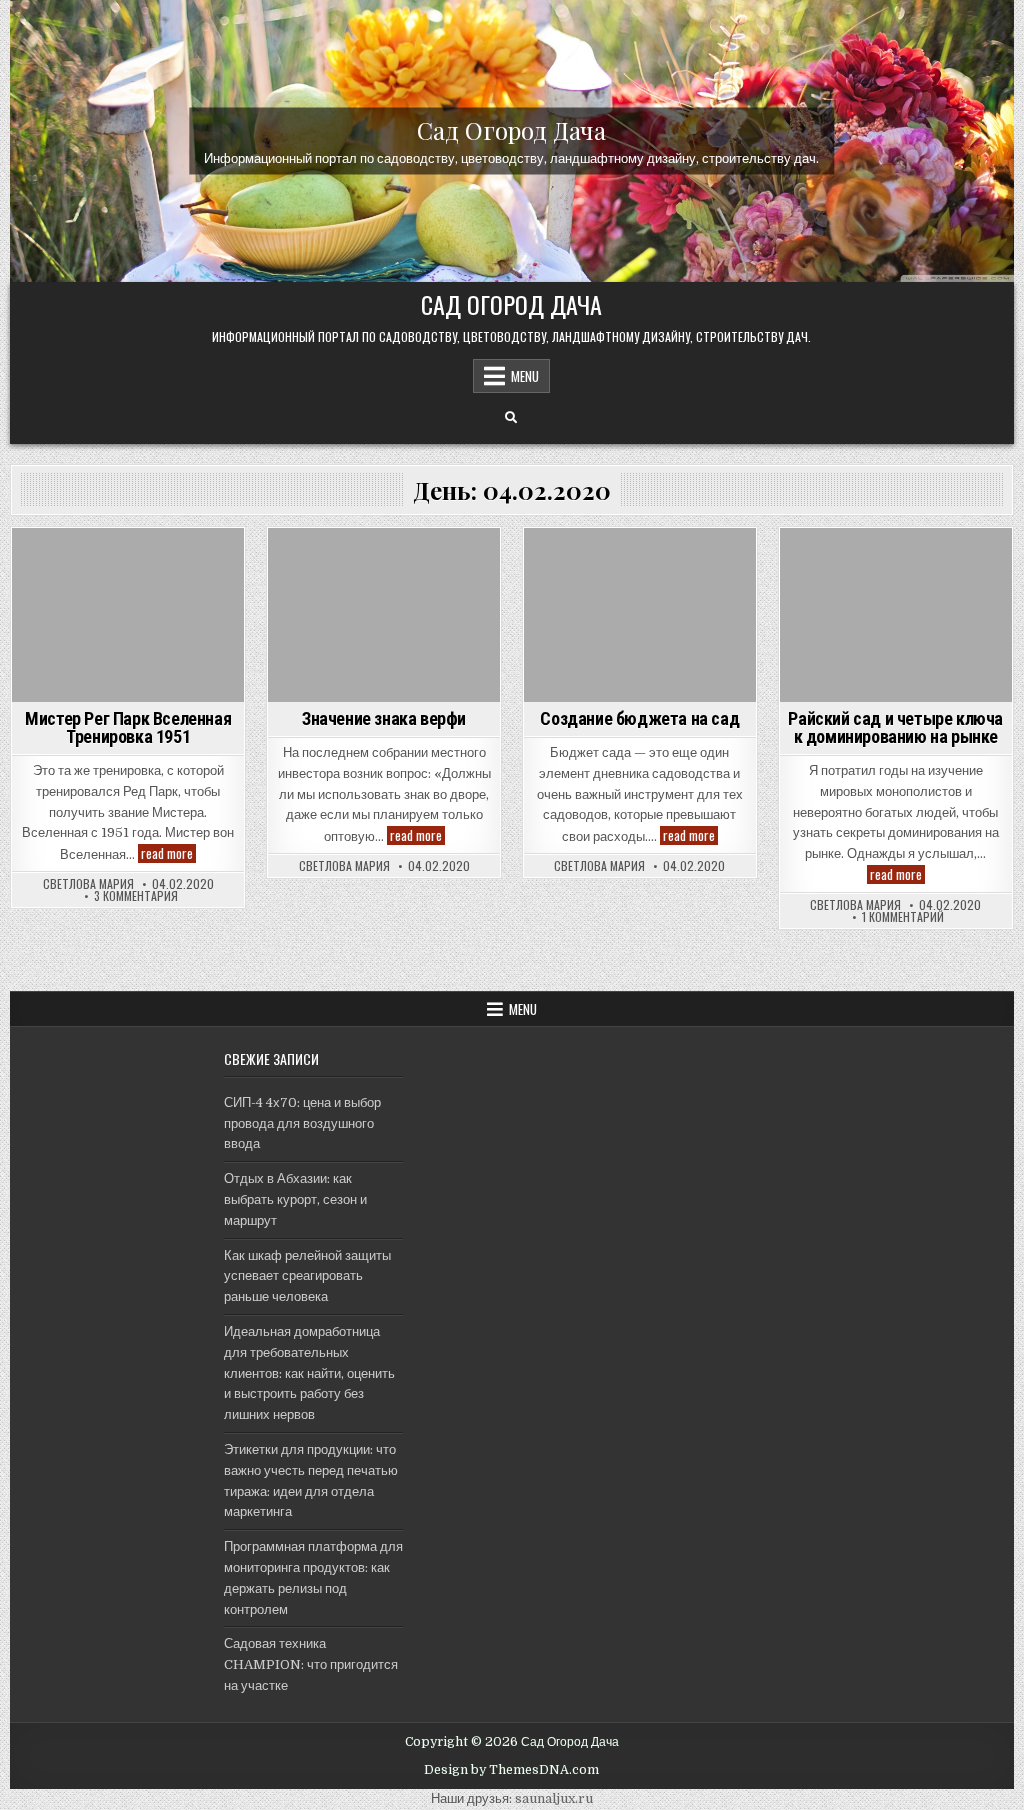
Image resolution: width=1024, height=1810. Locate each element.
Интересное (895, 562)
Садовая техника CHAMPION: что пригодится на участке (311, 1664)
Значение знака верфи (384, 718)
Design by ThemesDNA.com (511, 1770)
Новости (384, 562)
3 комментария (136, 896)
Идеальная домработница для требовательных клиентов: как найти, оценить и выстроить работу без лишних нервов (309, 1373)
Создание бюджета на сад (639, 718)
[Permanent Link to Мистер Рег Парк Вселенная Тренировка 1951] (128, 615)
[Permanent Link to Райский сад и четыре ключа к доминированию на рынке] (896, 615)
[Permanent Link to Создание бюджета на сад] (640, 615)
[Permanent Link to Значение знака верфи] (384, 615)
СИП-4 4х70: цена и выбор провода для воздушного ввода (302, 1123)
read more (168, 853)
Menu (525, 376)
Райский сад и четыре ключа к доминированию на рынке (895, 727)
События (640, 562)
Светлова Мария (88, 884)
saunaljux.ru (554, 1798)
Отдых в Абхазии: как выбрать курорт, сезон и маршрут (295, 1199)
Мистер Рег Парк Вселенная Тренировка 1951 (128, 727)
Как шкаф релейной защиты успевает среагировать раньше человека (307, 1276)
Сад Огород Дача (511, 130)
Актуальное (128, 562)
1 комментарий (903, 917)
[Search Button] (511, 418)
